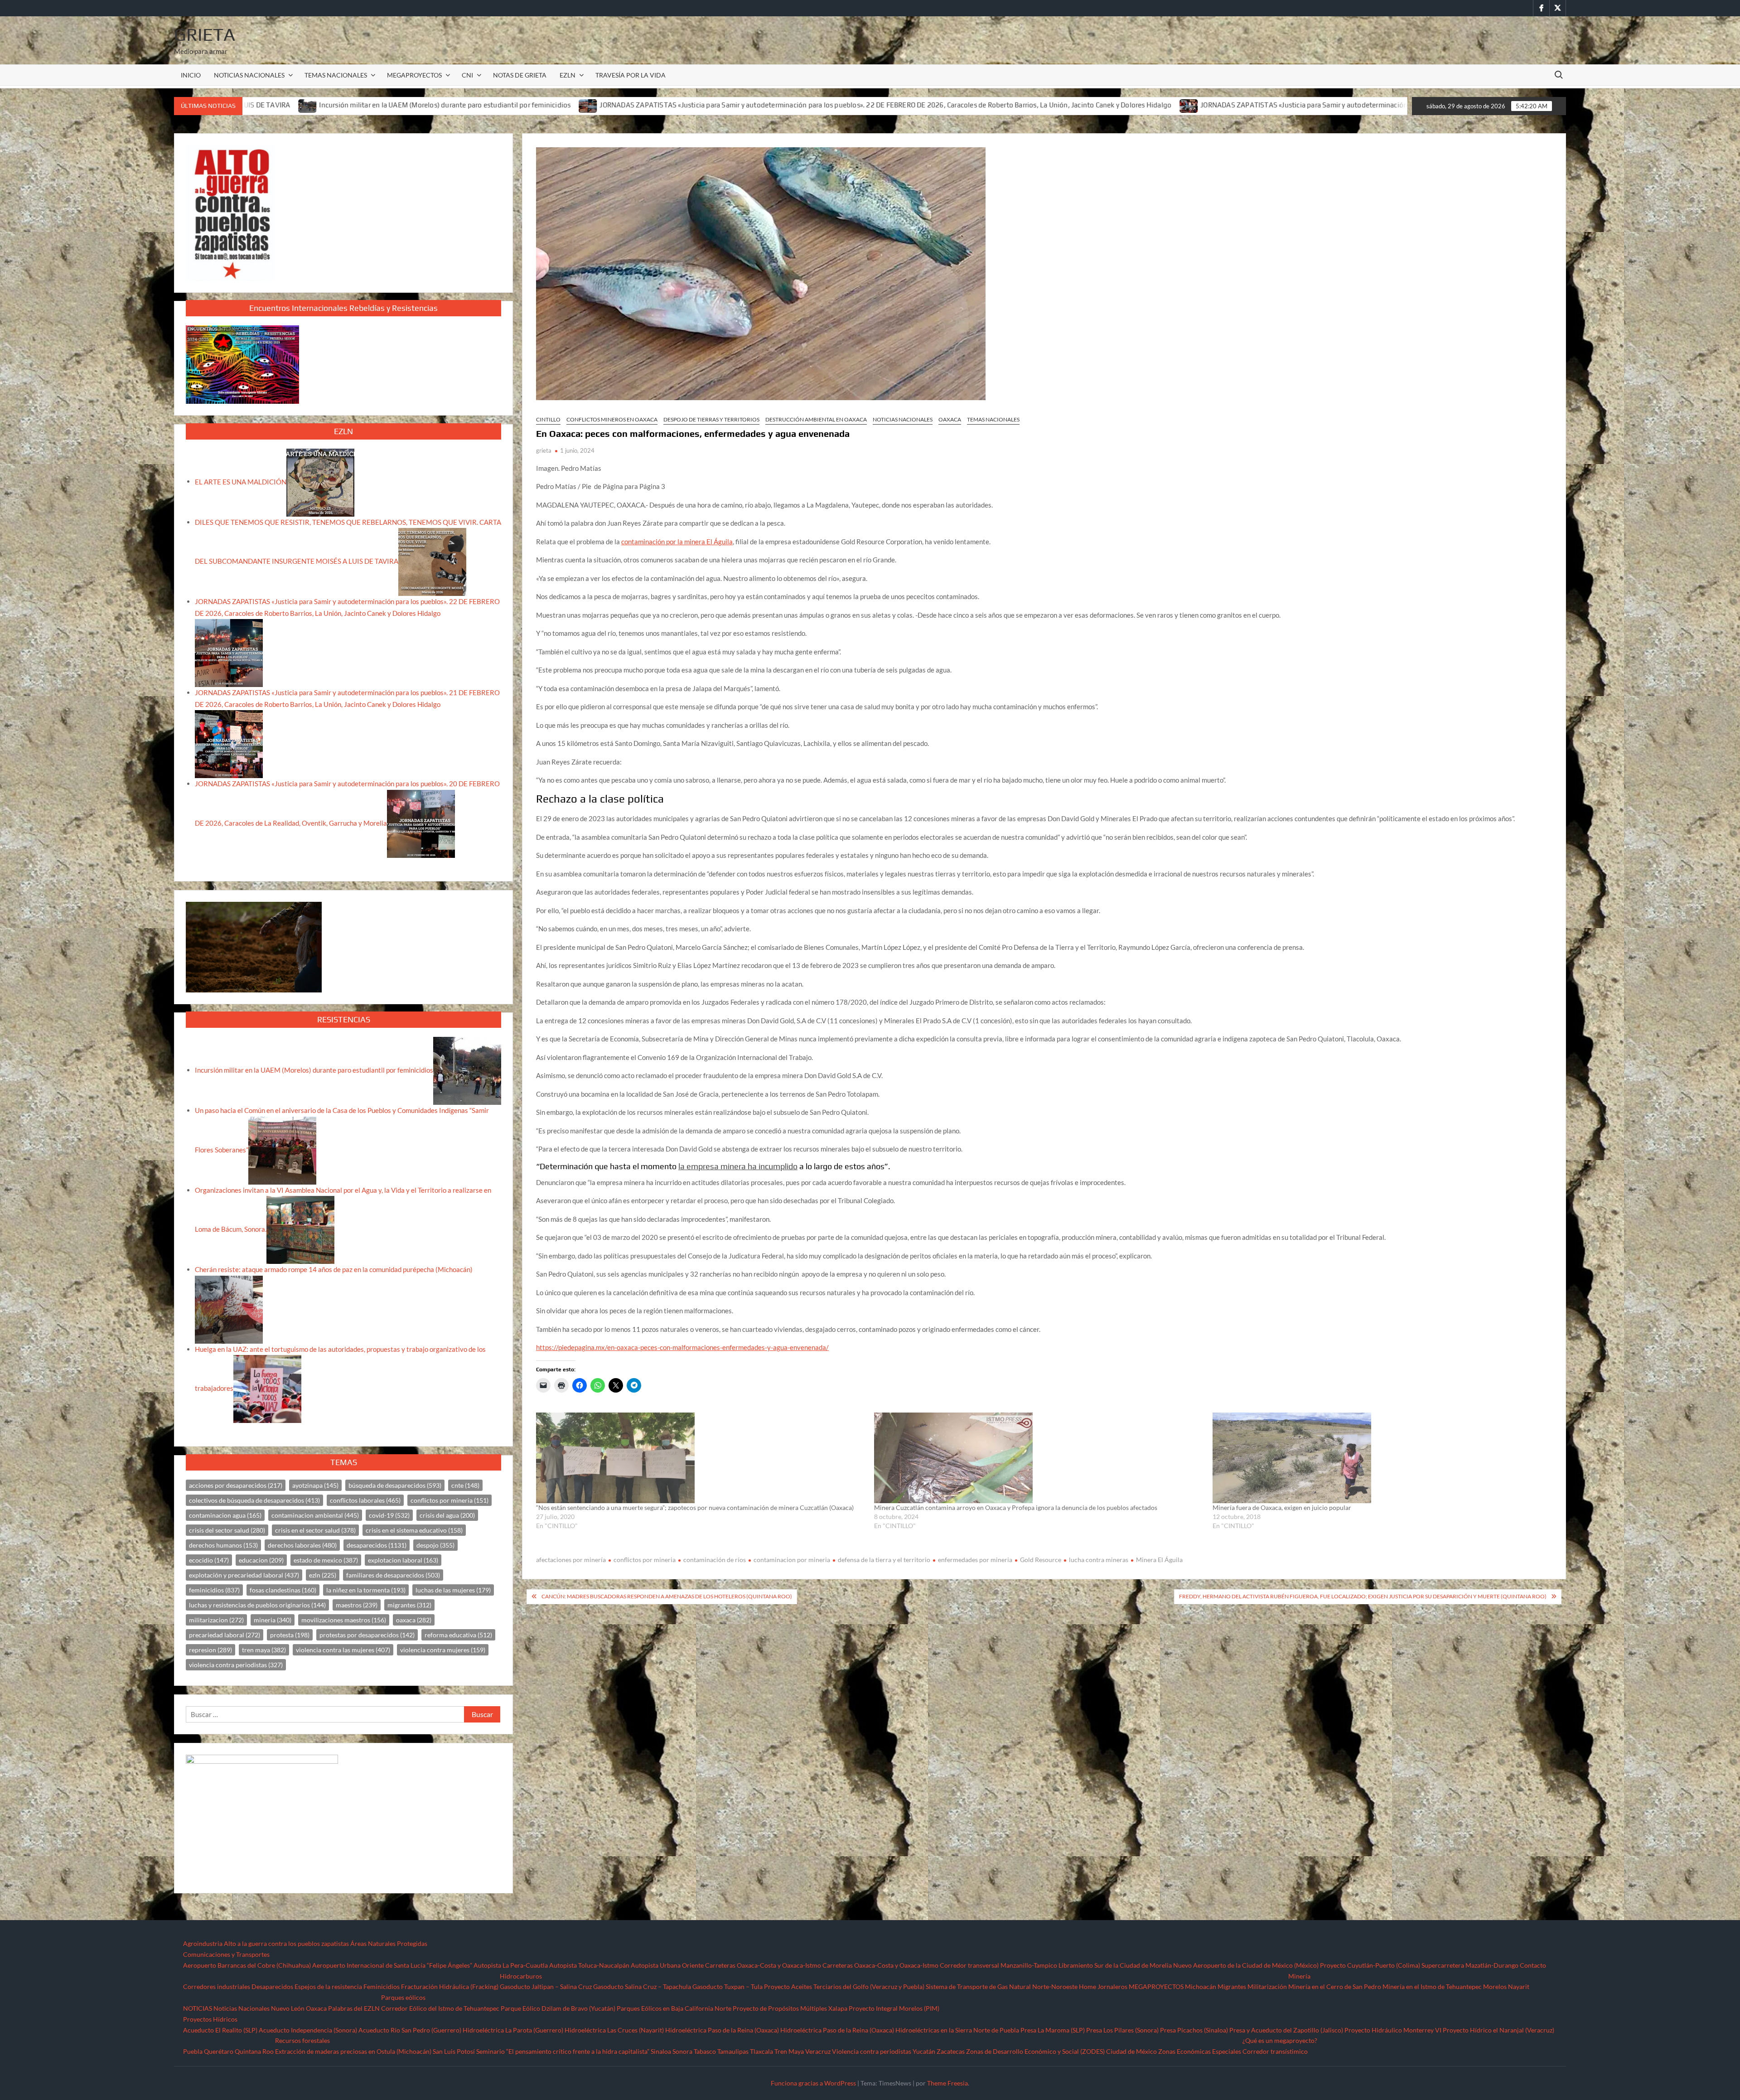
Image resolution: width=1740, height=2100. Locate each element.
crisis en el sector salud (315, 1530)
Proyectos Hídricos (210, 2019)
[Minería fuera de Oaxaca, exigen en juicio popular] (1377, 1458)
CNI (467, 75)
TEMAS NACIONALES (336, 75)
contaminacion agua (225, 1515)
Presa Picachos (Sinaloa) (1194, 2030)
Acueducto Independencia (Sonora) (308, 2030)
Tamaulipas (733, 2051)
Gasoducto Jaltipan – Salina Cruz (546, 1986)
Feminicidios (382, 1986)
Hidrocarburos (521, 1976)
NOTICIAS (198, 2008)
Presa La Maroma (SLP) (1053, 2030)
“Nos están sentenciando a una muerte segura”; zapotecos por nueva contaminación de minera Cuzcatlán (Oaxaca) (695, 1507)
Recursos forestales (302, 2040)
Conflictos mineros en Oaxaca (612, 419)
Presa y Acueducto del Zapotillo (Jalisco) (1286, 2030)
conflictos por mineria (645, 1560)
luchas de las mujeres (453, 1590)
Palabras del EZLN (354, 2008)
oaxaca (414, 1620)
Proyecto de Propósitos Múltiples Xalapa (790, 2008)
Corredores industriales (217, 1986)
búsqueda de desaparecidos (395, 1485)
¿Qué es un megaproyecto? (1280, 2040)
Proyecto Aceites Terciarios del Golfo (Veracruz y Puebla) (844, 1986)
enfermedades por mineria (975, 1560)
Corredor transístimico (1275, 2051)
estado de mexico (326, 1560)
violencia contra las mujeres (343, 1650)
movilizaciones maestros (344, 1620)
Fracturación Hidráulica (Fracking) (450, 1986)
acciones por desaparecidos (236, 1485)
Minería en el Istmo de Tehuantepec (1432, 1986)
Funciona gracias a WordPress (813, 2083)
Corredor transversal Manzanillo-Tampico (998, 1965)
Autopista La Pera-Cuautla (511, 1965)
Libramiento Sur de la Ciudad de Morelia (1115, 1965)
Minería (1299, 1976)
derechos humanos (223, 1545)
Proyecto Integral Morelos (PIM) (894, 2008)
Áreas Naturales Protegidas (389, 1943)
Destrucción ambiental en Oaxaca (816, 419)
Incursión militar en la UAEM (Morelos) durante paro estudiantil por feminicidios (314, 1070)
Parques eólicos (403, 1997)
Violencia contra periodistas (872, 2051)
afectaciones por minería (571, 1560)
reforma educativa (458, 1635)
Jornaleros (1112, 1986)
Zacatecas (951, 2051)
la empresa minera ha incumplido (738, 1166)
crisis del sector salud (227, 1530)
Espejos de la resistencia (328, 1986)
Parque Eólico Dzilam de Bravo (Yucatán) (558, 2008)
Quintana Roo (254, 2051)
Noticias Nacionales (242, 2008)
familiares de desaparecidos (393, 1575)
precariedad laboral (225, 1635)
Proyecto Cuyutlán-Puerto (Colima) (1370, 1965)
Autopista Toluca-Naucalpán (589, 1965)
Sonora (682, 2051)
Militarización (1267, 1986)
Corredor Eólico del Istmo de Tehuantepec (440, 2008)
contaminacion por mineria (792, 1560)
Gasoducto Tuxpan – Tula (727, 1986)
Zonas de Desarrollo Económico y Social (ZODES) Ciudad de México (1061, 2051)
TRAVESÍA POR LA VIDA (631, 75)
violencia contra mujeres (443, 1650)
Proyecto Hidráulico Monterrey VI (1393, 2030)
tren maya (264, 1650)
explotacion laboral (403, 1560)
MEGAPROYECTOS (414, 75)
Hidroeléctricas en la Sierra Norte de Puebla (957, 2030)
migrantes (409, 1605)
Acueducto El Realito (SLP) (220, 2030)
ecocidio (209, 1560)
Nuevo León (288, 2008)
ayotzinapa (315, 1485)
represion (210, 1650)
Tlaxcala (761, 2051)
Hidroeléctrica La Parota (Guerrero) (513, 2030)
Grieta (205, 34)
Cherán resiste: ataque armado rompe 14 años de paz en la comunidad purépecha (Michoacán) (334, 1269)
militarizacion (216, 1620)
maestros (357, 1605)
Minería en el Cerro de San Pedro (1335, 1986)
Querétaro (219, 2051)
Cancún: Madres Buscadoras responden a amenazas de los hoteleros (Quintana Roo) (667, 1596)
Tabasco (705, 2051)
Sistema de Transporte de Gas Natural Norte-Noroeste (1002, 1986)
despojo (435, 1545)
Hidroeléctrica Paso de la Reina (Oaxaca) (722, 2030)
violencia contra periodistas (236, 1665)
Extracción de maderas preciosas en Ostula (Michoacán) (353, 2051)
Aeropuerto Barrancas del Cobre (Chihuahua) (247, 1965)
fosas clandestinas (283, 1590)
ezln (323, 1575)
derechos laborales (302, 1545)
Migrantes (1232, 1986)
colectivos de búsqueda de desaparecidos (254, 1500)
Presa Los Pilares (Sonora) (1122, 2030)
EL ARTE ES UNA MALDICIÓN (241, 481)
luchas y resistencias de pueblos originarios (257, 1605)
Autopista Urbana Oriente (667, 1965)
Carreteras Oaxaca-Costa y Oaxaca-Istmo (763, 1965)
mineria (273, 1620)
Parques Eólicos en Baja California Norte (674, 2008)
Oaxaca (950, 419)
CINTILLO (548, 419)
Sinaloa (661, 2051)
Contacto (1533, 1965)
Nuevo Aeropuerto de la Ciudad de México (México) (1246, 1965)
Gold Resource (1041, 1560)
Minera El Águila (1159, 1560)
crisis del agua (447, 1515)
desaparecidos (377, 1545)
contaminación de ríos (715, 1560)
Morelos (1495, 1986)
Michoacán (1201, 1986)
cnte (465, 1485)
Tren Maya (789, 2051)
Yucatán (924, 2051)
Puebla (193, 2051)
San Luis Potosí (454, 2051)
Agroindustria (203, 1943)
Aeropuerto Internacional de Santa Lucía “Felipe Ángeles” (392, 1965)
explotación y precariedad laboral (244, 1575)
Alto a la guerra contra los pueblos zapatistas (286, 1943)
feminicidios (214, 1590)
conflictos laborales (365, 1500)
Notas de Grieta (520, 75)
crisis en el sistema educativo (414, 1530)
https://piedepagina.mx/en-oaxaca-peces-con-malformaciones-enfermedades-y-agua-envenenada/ (682, 1347)
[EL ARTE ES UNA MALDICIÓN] (320, 481)
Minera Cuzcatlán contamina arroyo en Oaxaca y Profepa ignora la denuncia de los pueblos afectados (1016, 1507)
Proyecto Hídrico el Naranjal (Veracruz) (1498, 2030)
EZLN (568, 75)
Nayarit (1519, 1986)
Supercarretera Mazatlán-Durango (1470, 1965)
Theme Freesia (947, 2083)
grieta (544, 450)
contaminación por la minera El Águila (677, 542)
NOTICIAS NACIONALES (249, 75)
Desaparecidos (272, 1986)
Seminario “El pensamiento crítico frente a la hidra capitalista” (563, 2051)
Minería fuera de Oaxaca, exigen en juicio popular (1282, 1507)
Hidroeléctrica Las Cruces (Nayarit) (614, 2030)
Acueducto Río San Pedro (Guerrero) (410, 2030)
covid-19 (389, 1515)
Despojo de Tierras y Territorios (711, 419)
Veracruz (818, 2051)
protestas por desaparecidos (367, 1635)
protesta (290, 1635)
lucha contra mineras (1099, 1560)
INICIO (191, 75)
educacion (261, 1560)
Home (1087, 1986)
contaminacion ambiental (315, 1515)
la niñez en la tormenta (366, 1590)
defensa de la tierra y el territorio (884, 1560)
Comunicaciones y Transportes (226, 1954)
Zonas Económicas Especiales (1200, 2051)
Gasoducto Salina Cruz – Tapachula (642, 1986)
